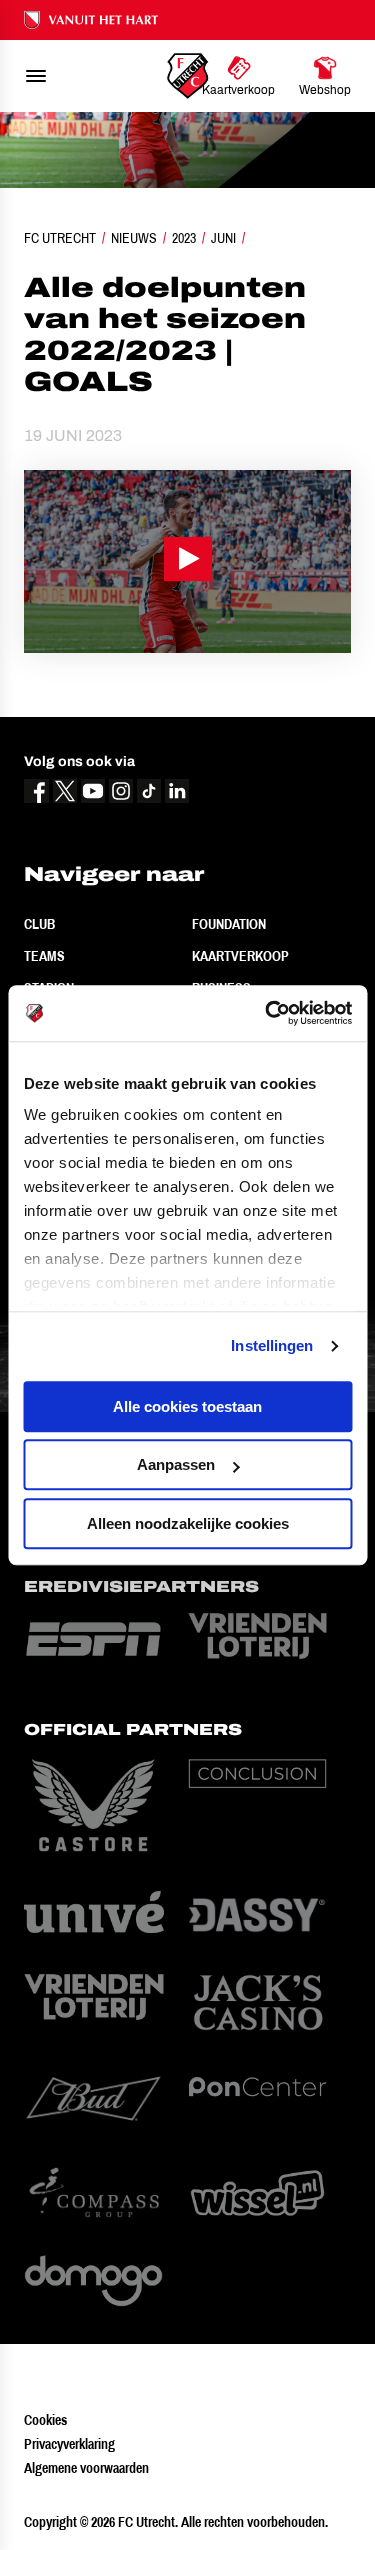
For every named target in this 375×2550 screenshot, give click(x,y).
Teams (44, 956)
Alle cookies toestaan (187, 1406)
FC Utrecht (60, 238)
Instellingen (272, 1345)
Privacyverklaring (69, 2444)
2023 (184, 238)
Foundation (229, 924)
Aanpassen (176, 1464)
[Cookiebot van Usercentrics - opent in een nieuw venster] (267, 1013)
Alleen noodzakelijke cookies (188, 1523)
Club (39, 924)
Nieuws (134, 238)
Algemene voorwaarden (86, 2468)
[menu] (36, 76)
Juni (223, 238)
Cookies (45, 2420)
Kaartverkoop (240, 956)
